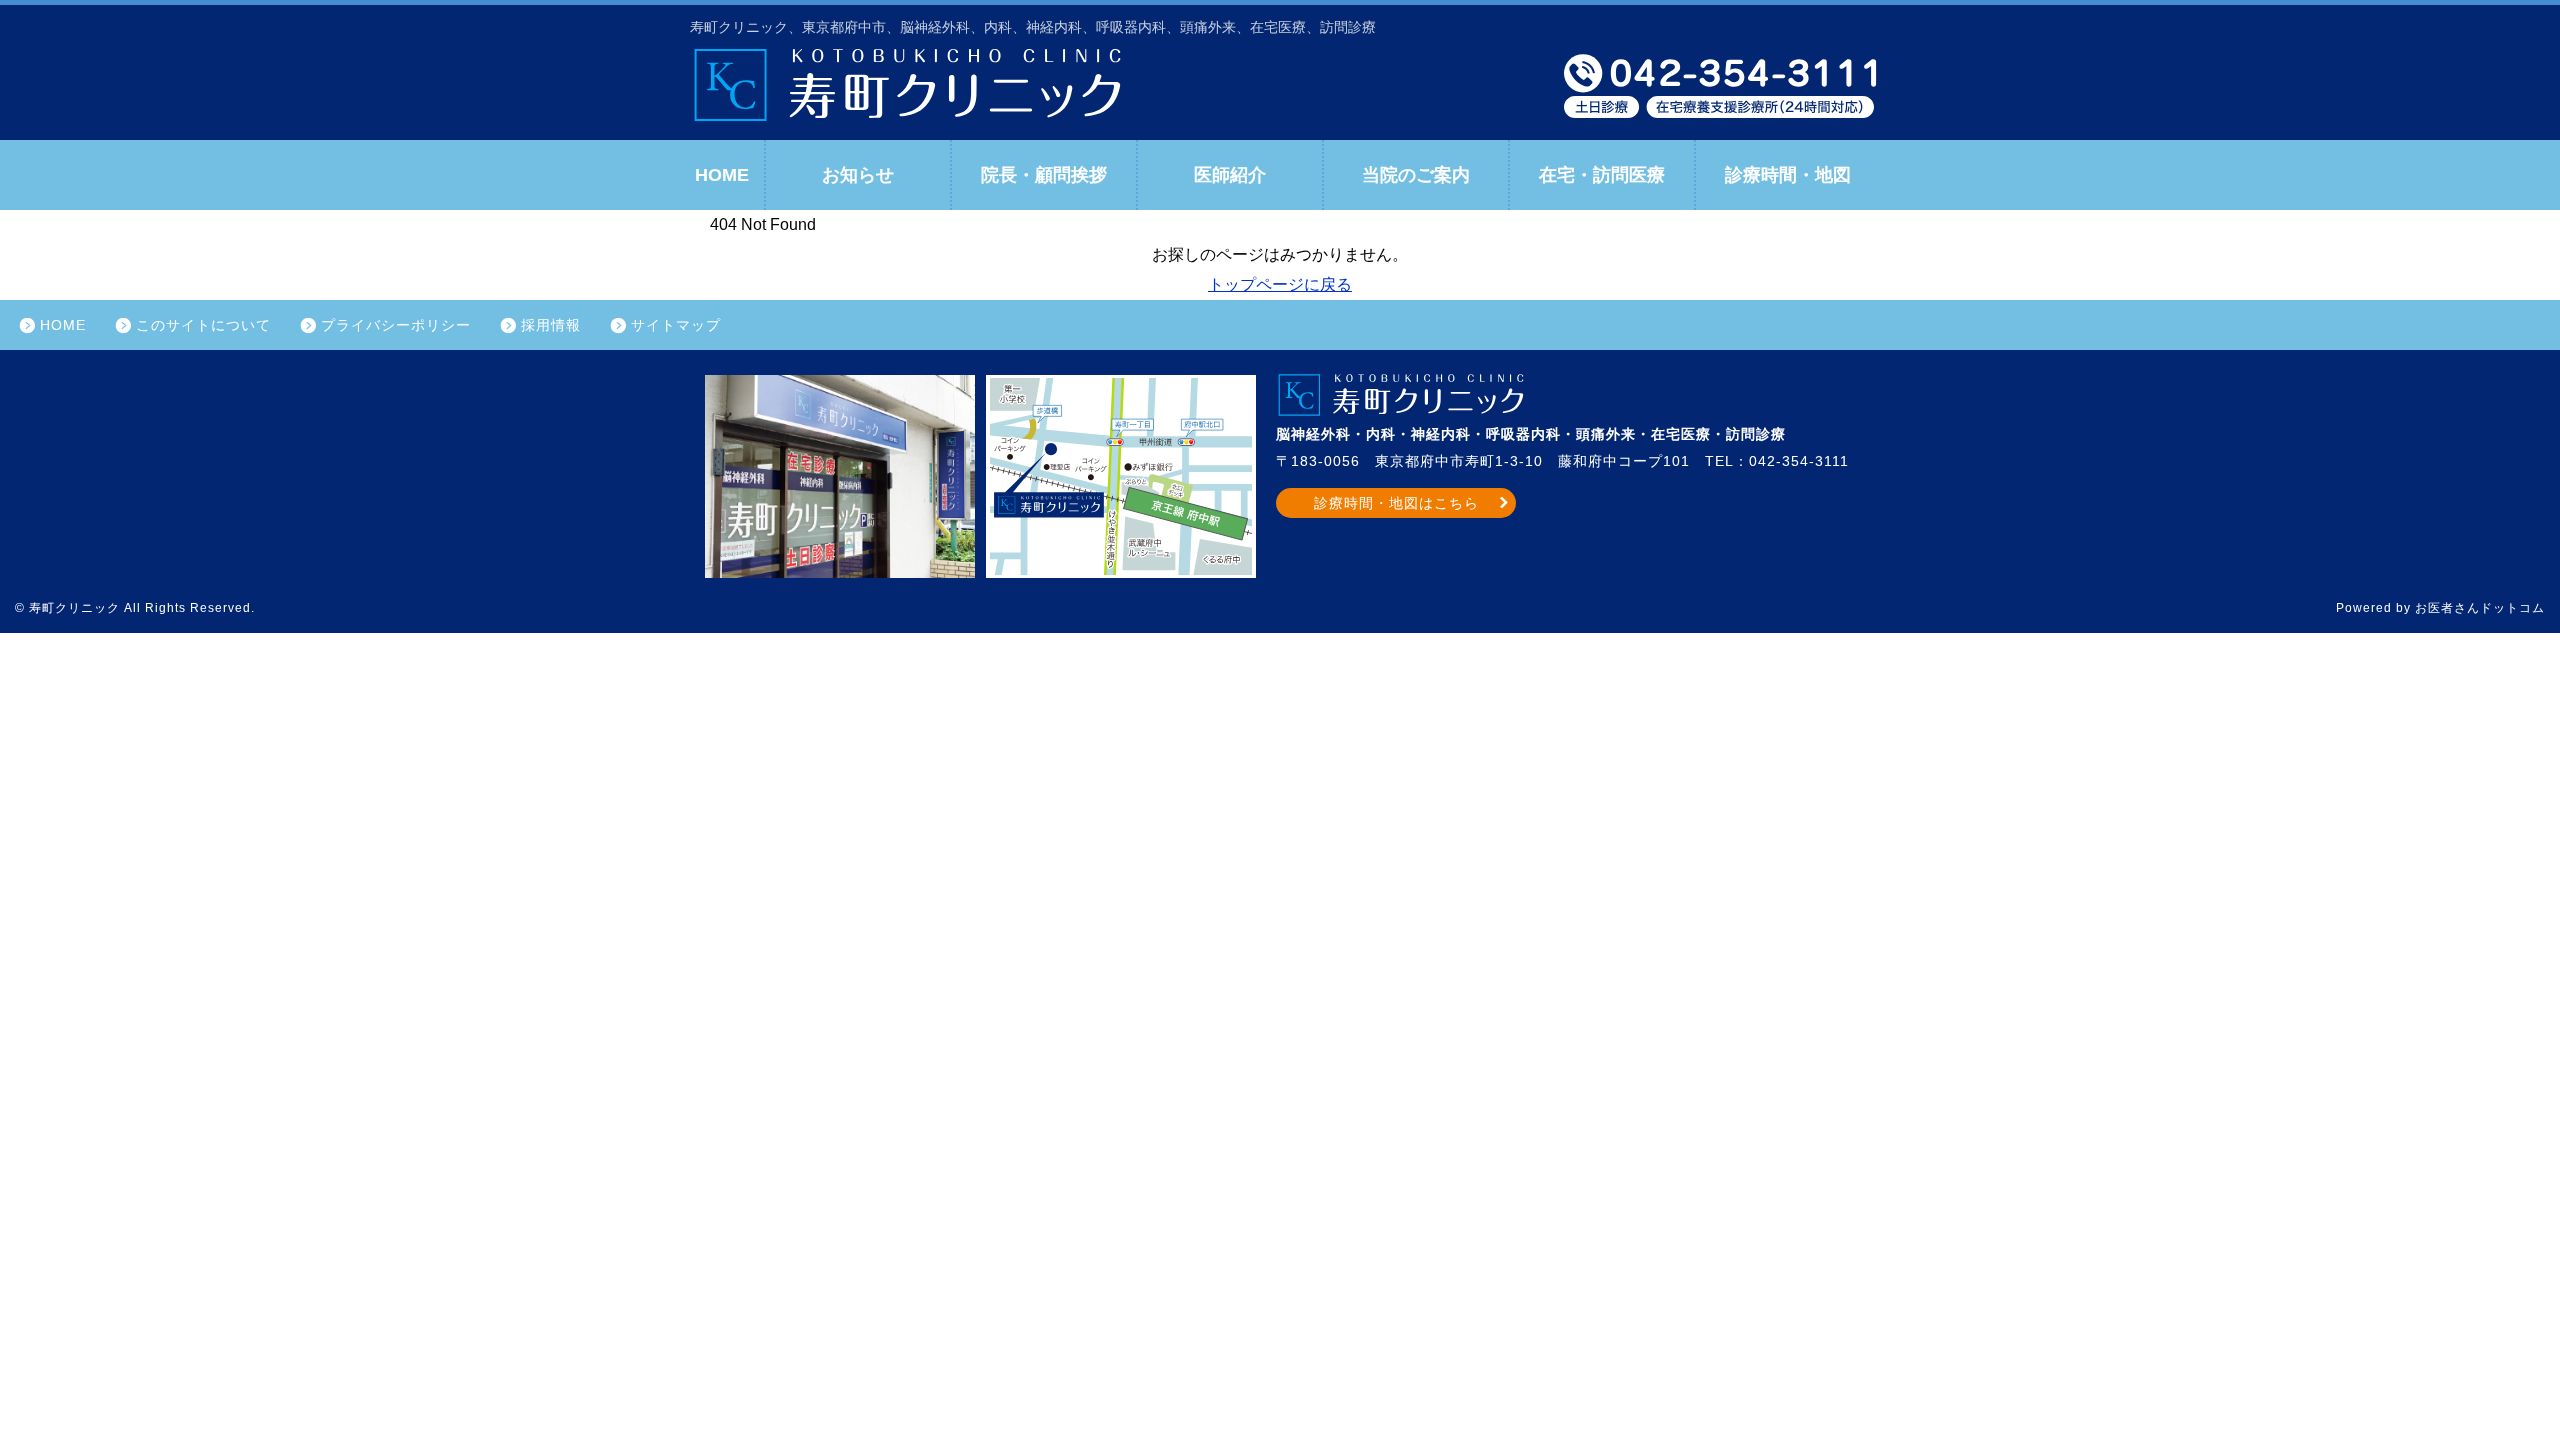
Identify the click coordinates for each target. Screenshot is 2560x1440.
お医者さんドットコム (2480, 608)
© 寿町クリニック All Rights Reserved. (135, 608)
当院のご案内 (1416, 175)
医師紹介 (1230, 175)
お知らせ (858, 175)
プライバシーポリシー (396, 325)
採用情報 (551, 325)
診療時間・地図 (1788, 175)
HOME (722, 175)
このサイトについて (203, 325)
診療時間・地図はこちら (1396, 503)
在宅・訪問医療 (1602, 175)
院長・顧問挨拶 (1044, 175)
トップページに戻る (1280, 284)
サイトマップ (676, 325)
